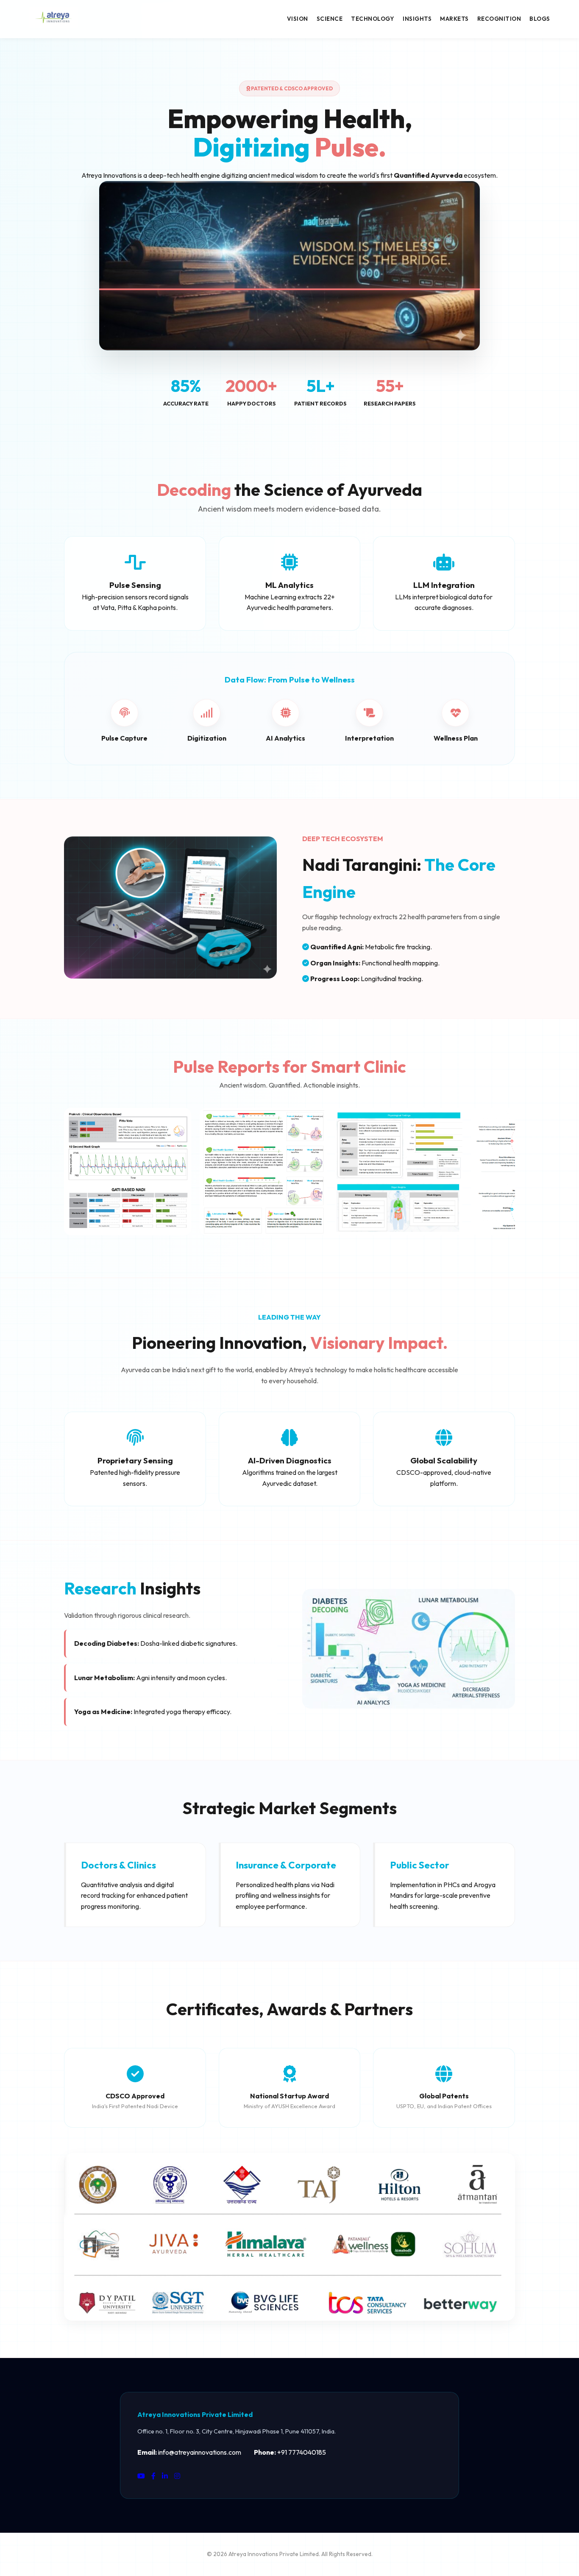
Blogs (540, 19)
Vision (298, 19)
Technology (373, 19)
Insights (417, 19)
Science (330, 19)
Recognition (499, 19)
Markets (454, 19)
